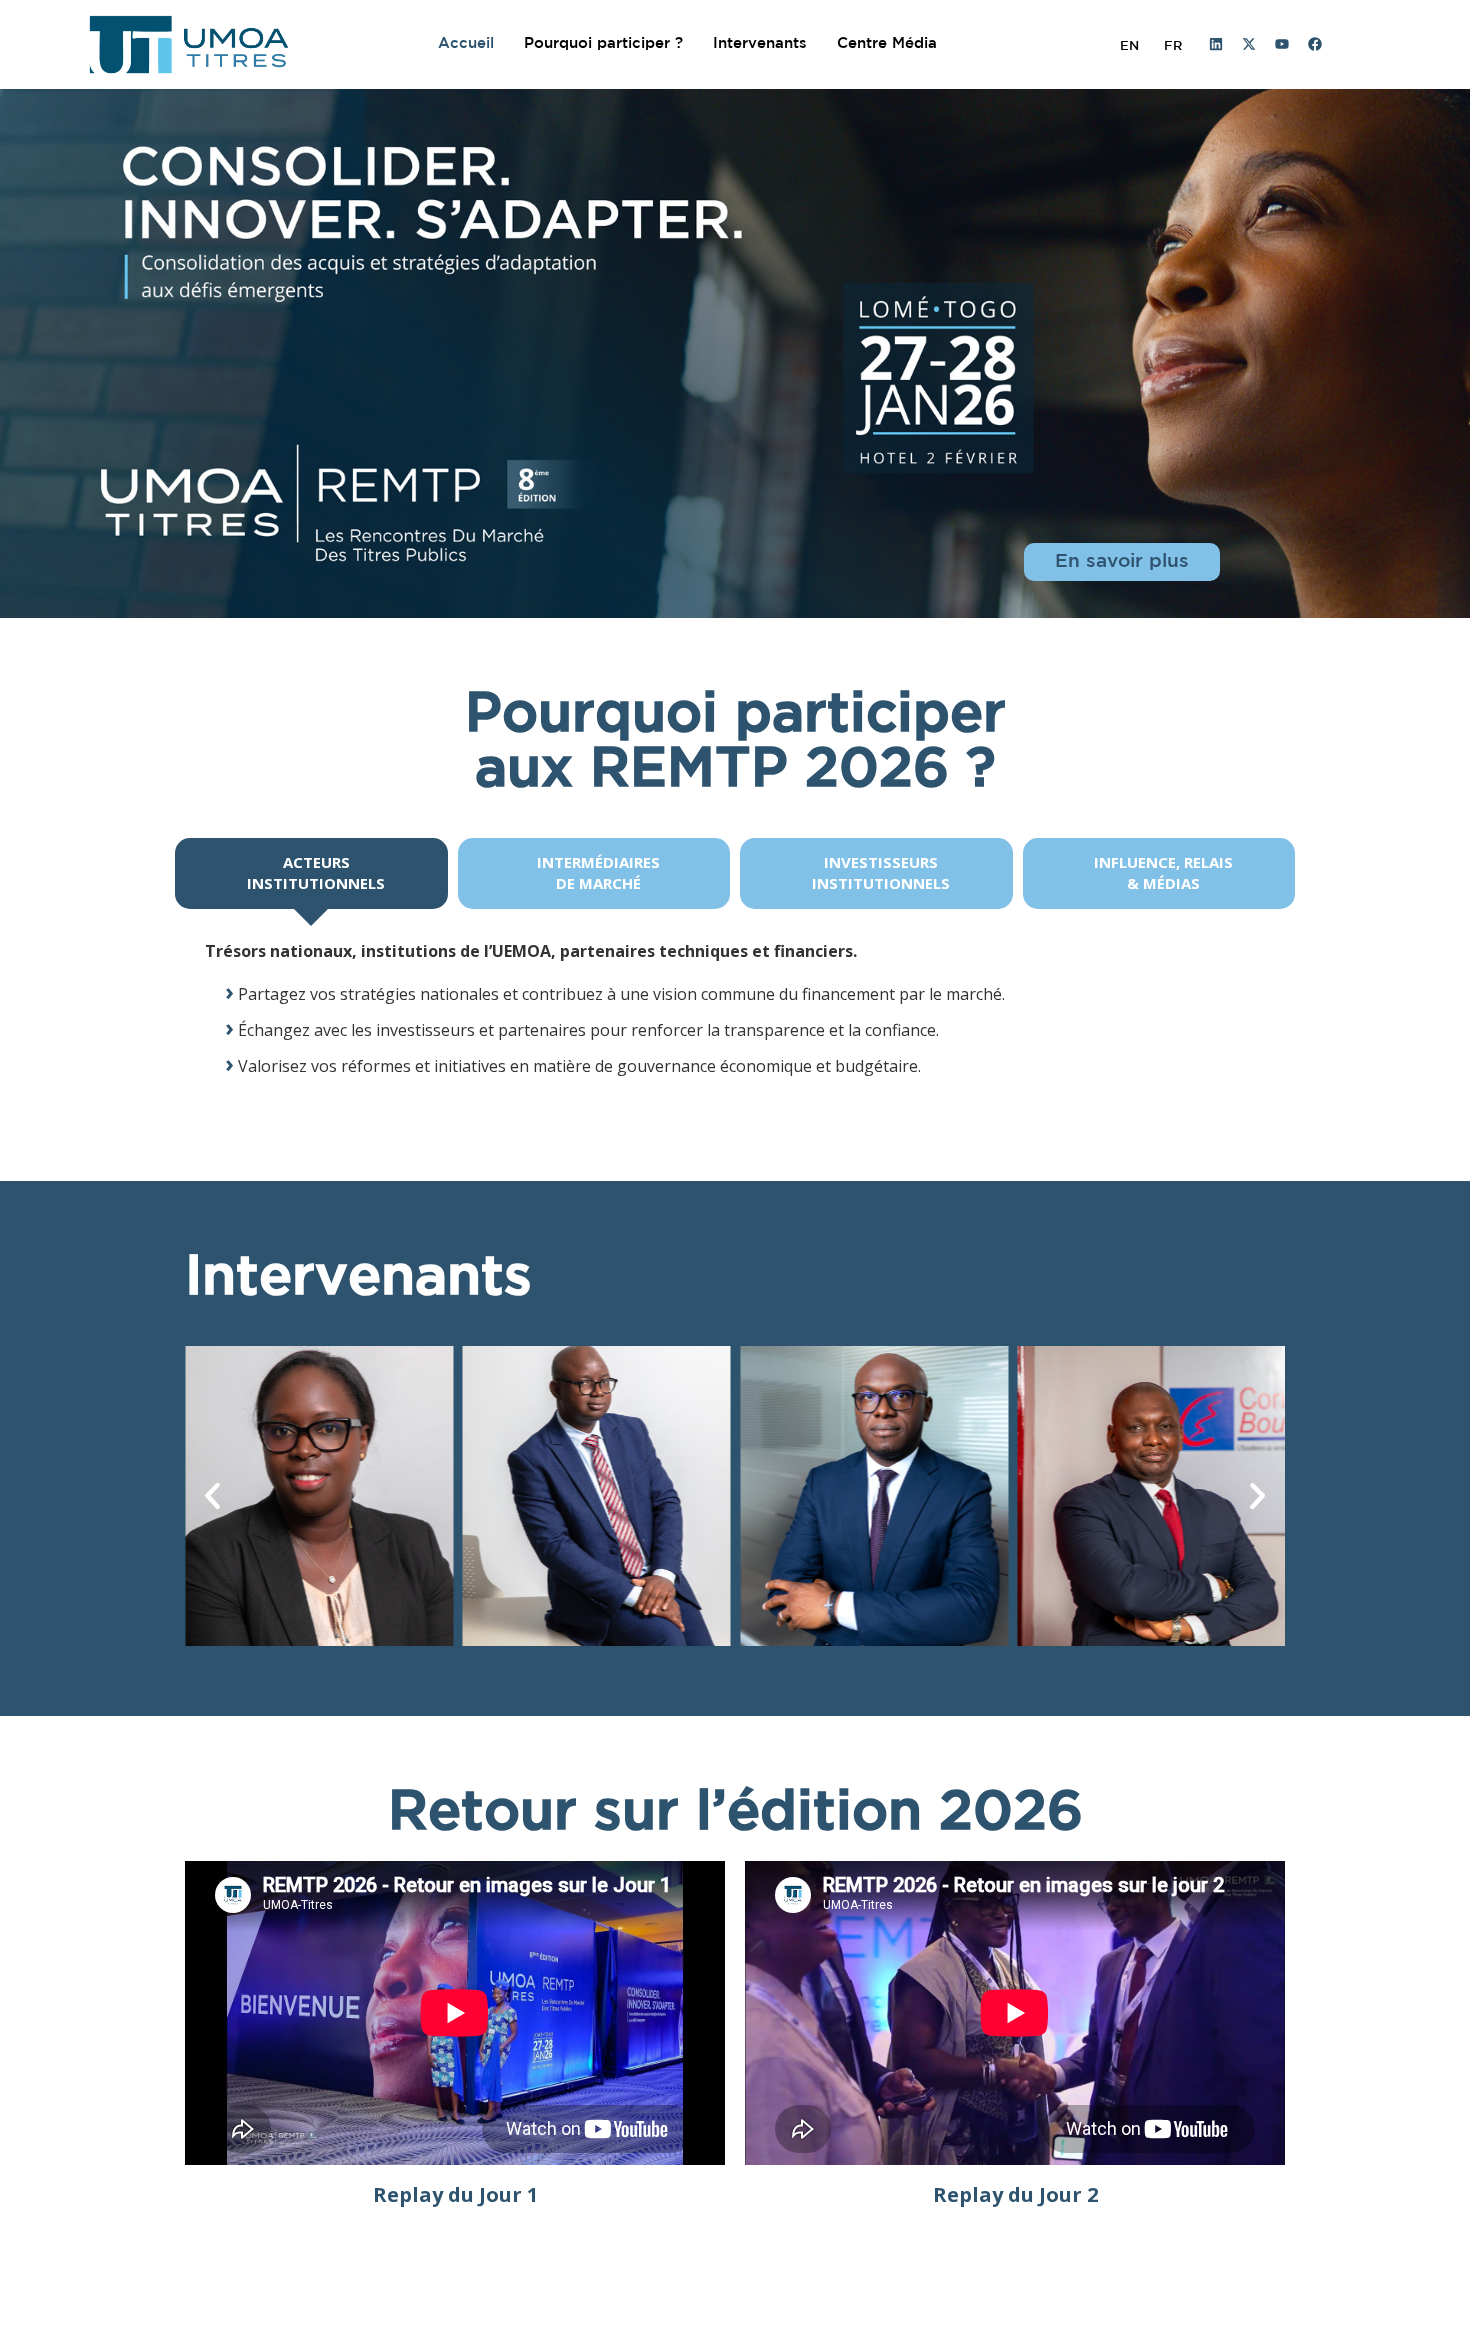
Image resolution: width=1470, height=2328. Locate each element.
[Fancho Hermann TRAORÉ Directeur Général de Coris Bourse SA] (1152, 1496)
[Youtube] (1282, 44)
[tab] (311, 873)
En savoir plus (1122, 561)
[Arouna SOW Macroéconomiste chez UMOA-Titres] (597, 1496)
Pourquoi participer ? (603, 43)
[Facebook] (1315, 44)
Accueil (466, 43)
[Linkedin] (1216, 44)
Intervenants (760, 43)
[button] (212, 1495)
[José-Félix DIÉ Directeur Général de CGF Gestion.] (874, 1496)
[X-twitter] (1249, 44)
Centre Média (887, 43)
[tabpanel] (735, 1010)
